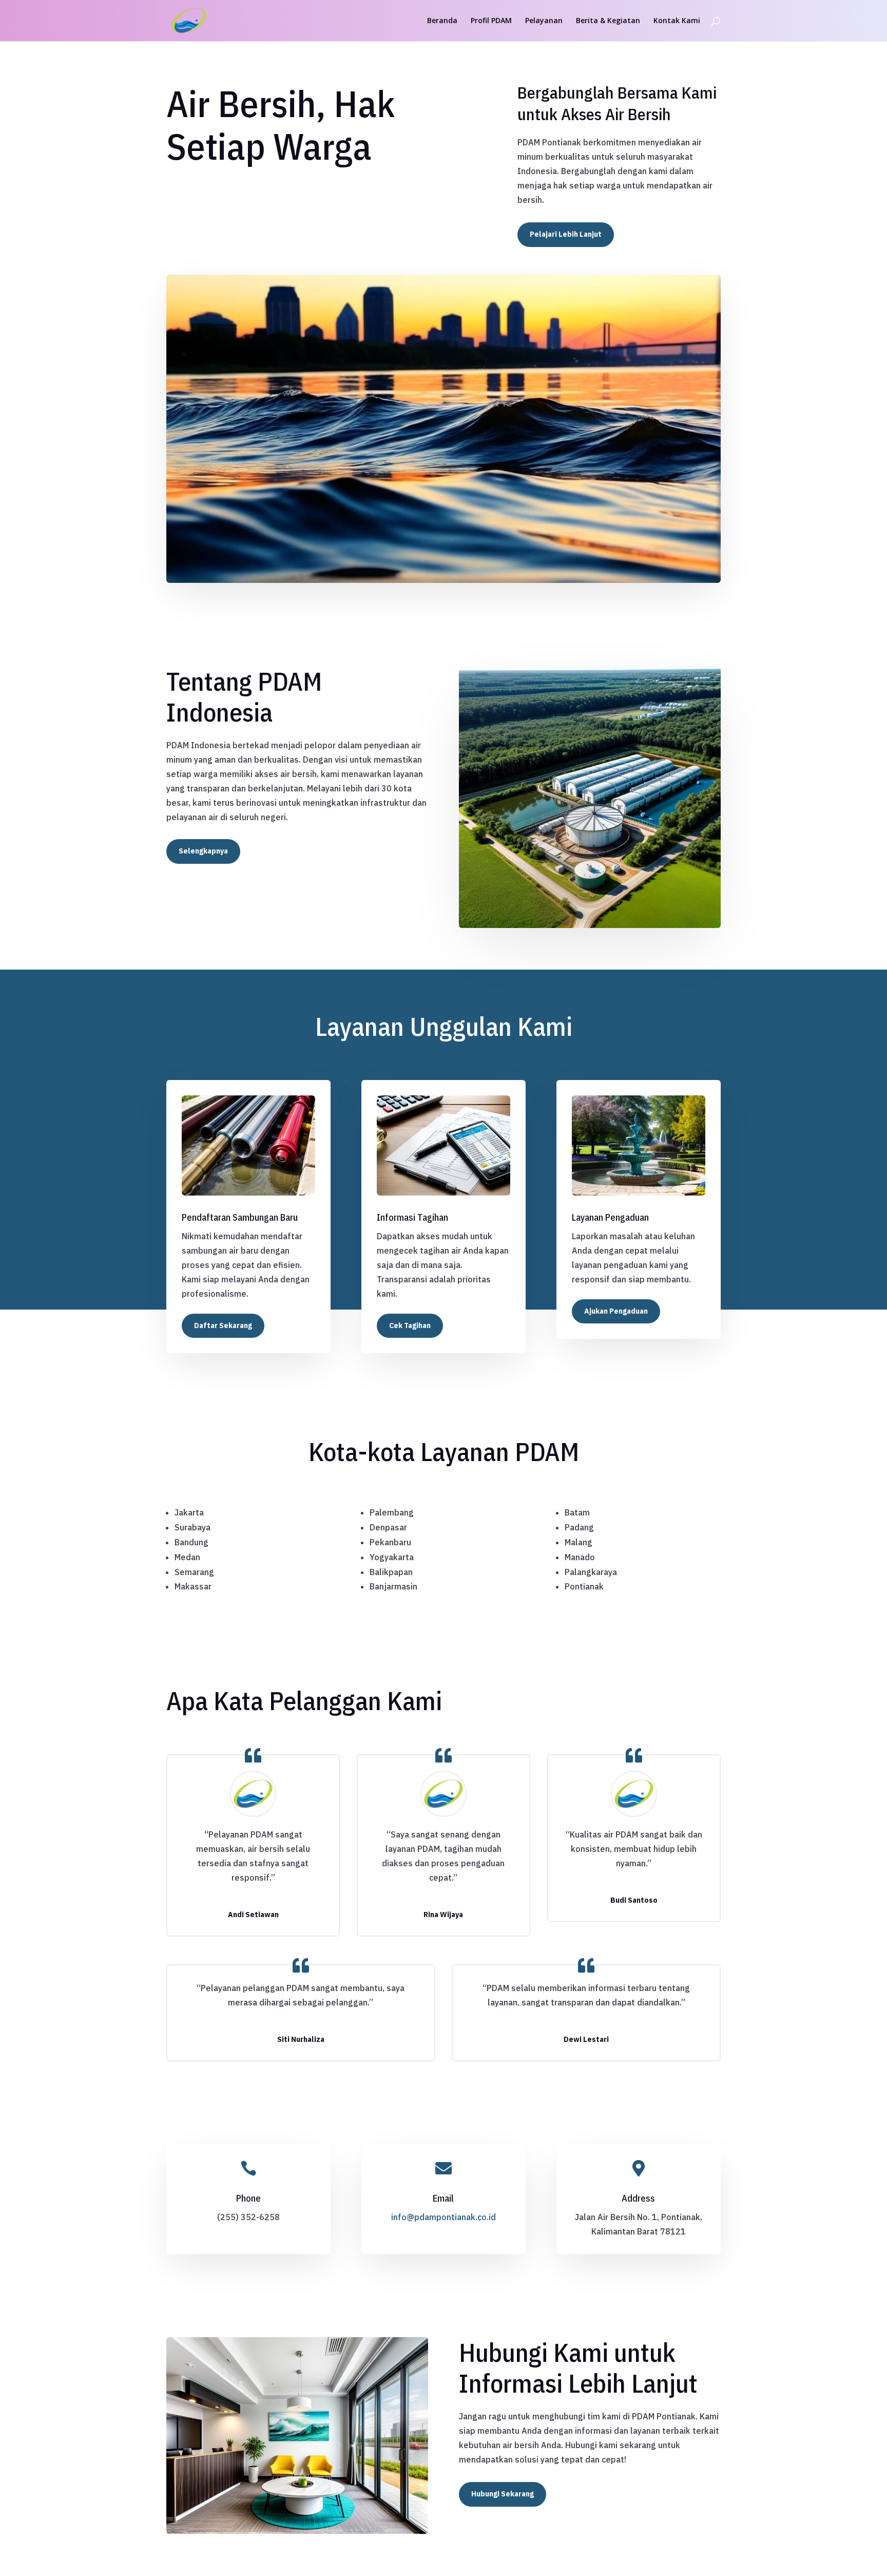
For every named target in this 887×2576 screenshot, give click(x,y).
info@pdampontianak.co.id (444, 2217)
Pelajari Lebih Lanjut (566, 234)
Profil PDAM (491, 21)
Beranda (442, 21)
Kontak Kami (677, 21)
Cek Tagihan (410, 1325)
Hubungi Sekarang (503, 2494)
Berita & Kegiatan (608, 21)
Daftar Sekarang (223, 1325)
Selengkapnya (203, 851)
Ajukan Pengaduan (616, 1311)
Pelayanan (544, 21)
